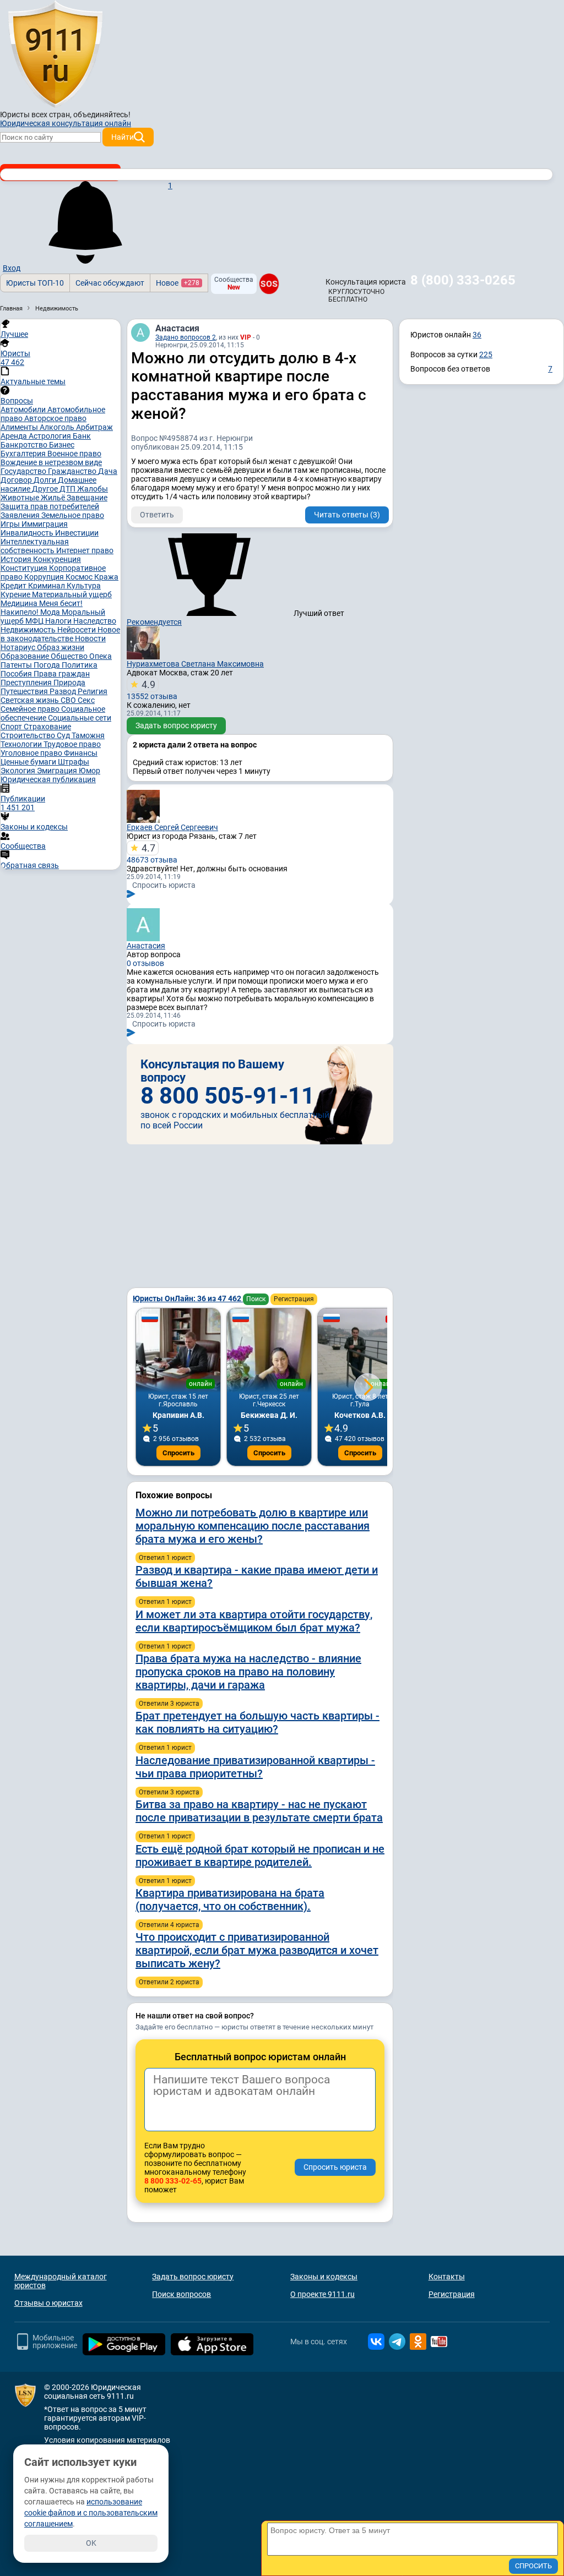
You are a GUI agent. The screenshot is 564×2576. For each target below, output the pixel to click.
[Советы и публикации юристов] (55, 54)
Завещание (87, 498)
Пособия (17, 674)
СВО (69, 700)
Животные (21, 498)
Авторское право (55, 418)
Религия (93, 691)
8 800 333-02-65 (173, 2181)
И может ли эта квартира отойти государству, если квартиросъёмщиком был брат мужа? (254, 1621)
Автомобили (24, 410)
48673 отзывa (152, 853)
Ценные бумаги (29, 762)
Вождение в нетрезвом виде (51, 462)
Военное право (74, 454)
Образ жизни (61, 647)
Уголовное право (32, 753)
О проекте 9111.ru (322, 2294)
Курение (16, 594)
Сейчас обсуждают (110, 283)
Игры (11, 524)
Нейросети (77, 630)
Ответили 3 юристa (169, 1704)
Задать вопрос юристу (176, 725)
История (17, 559)
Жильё (54, 498)
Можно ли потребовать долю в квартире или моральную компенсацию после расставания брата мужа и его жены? (253, 1526)
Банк (82, 436)
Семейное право (31, 709)
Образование (26, 656)
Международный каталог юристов (61, 2281)
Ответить (157, 515)
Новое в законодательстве (60, 634)
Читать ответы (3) (347, 515)
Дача (108, 471)
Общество (70, 656)
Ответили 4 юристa (169, 1925)
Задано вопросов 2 (186, 337)
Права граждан (62, 674)
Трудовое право (72, 744)
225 (486, 354)
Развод (64, 691)
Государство (24, 471)
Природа (69, 683)
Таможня (88, 735)
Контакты (447, 2277)
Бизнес (62, 445)
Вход (12, 268)
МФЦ (35, 621)
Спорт (12, 727)
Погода (48, 665)
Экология (19, 771)
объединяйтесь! (102, 114)
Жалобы (93, 489)
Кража (106, 577)
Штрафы (74, 762)
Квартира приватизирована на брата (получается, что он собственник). (230, 1900)
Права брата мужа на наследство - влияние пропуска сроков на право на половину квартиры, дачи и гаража (248, 1672)
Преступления (27, 683)
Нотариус (19, 647)
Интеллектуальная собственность (35, 546)
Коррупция (45, 577)
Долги (46, 480)
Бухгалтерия (24, 454)
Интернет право (85, 550)
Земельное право (73, 515)
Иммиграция (45, 524)
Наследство (95, 621)
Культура (84, 586)
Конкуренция (57, 559)
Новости (90, 638)
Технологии (22, 744)
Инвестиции (77, 533)
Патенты (17, 665)
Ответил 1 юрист (165, 1558)
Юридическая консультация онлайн (66, 123)
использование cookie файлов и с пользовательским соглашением (91, 2513)
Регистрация (294, 1299)
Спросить (178, 1453)
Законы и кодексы (324, 2277)
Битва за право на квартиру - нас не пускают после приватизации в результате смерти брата (259, 1811)
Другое (46, 489)
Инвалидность (28, 533)
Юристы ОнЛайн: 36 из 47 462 (188, 1298)
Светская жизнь (31, 700)
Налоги (59, 621)
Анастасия (177, 328)
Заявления (21, 515)
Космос (80, 577)
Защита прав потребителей (50, 506)
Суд (64, 735)
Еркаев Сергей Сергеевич (172, 827)
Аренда (15, 436)
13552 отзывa (152, 690)
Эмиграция (58, 771)
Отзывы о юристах (48, 2303)
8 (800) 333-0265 (463, 280)
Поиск (256, 1299)
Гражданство (73, 471)
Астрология (51, 436)
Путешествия (25, 691)
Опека (101, 656)
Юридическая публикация (48, 779)
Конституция (25, 568)
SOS (269, 283)
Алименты (20, 427)
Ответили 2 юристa (169, 1982)
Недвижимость (29, 630)
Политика (80, 665)
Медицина (20, 603)
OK (91, 2543)
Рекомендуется (154, 622)
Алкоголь (58, 427)
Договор (17, 480)
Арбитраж (94, 427)
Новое (178, 283)
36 (477, 335)
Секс (86, 700)
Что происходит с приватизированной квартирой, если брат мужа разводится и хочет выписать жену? (257, 1950)
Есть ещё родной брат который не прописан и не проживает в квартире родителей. (260, 1855)
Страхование (47, 727)
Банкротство (25, 445)
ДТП (68, 489)
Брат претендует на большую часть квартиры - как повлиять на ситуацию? (257, 1722)
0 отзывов (145, 963)
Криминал (47, 586)
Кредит (14, 586)
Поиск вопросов (181, 2294)
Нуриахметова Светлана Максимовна (195, 664)
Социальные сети (80, 718)
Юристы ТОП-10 (35, 283)
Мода (51, 612)
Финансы (81, 753)
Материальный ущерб (72, 594)
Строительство (29, 735)
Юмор (90, 771)
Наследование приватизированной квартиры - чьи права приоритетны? (255, 1767)
